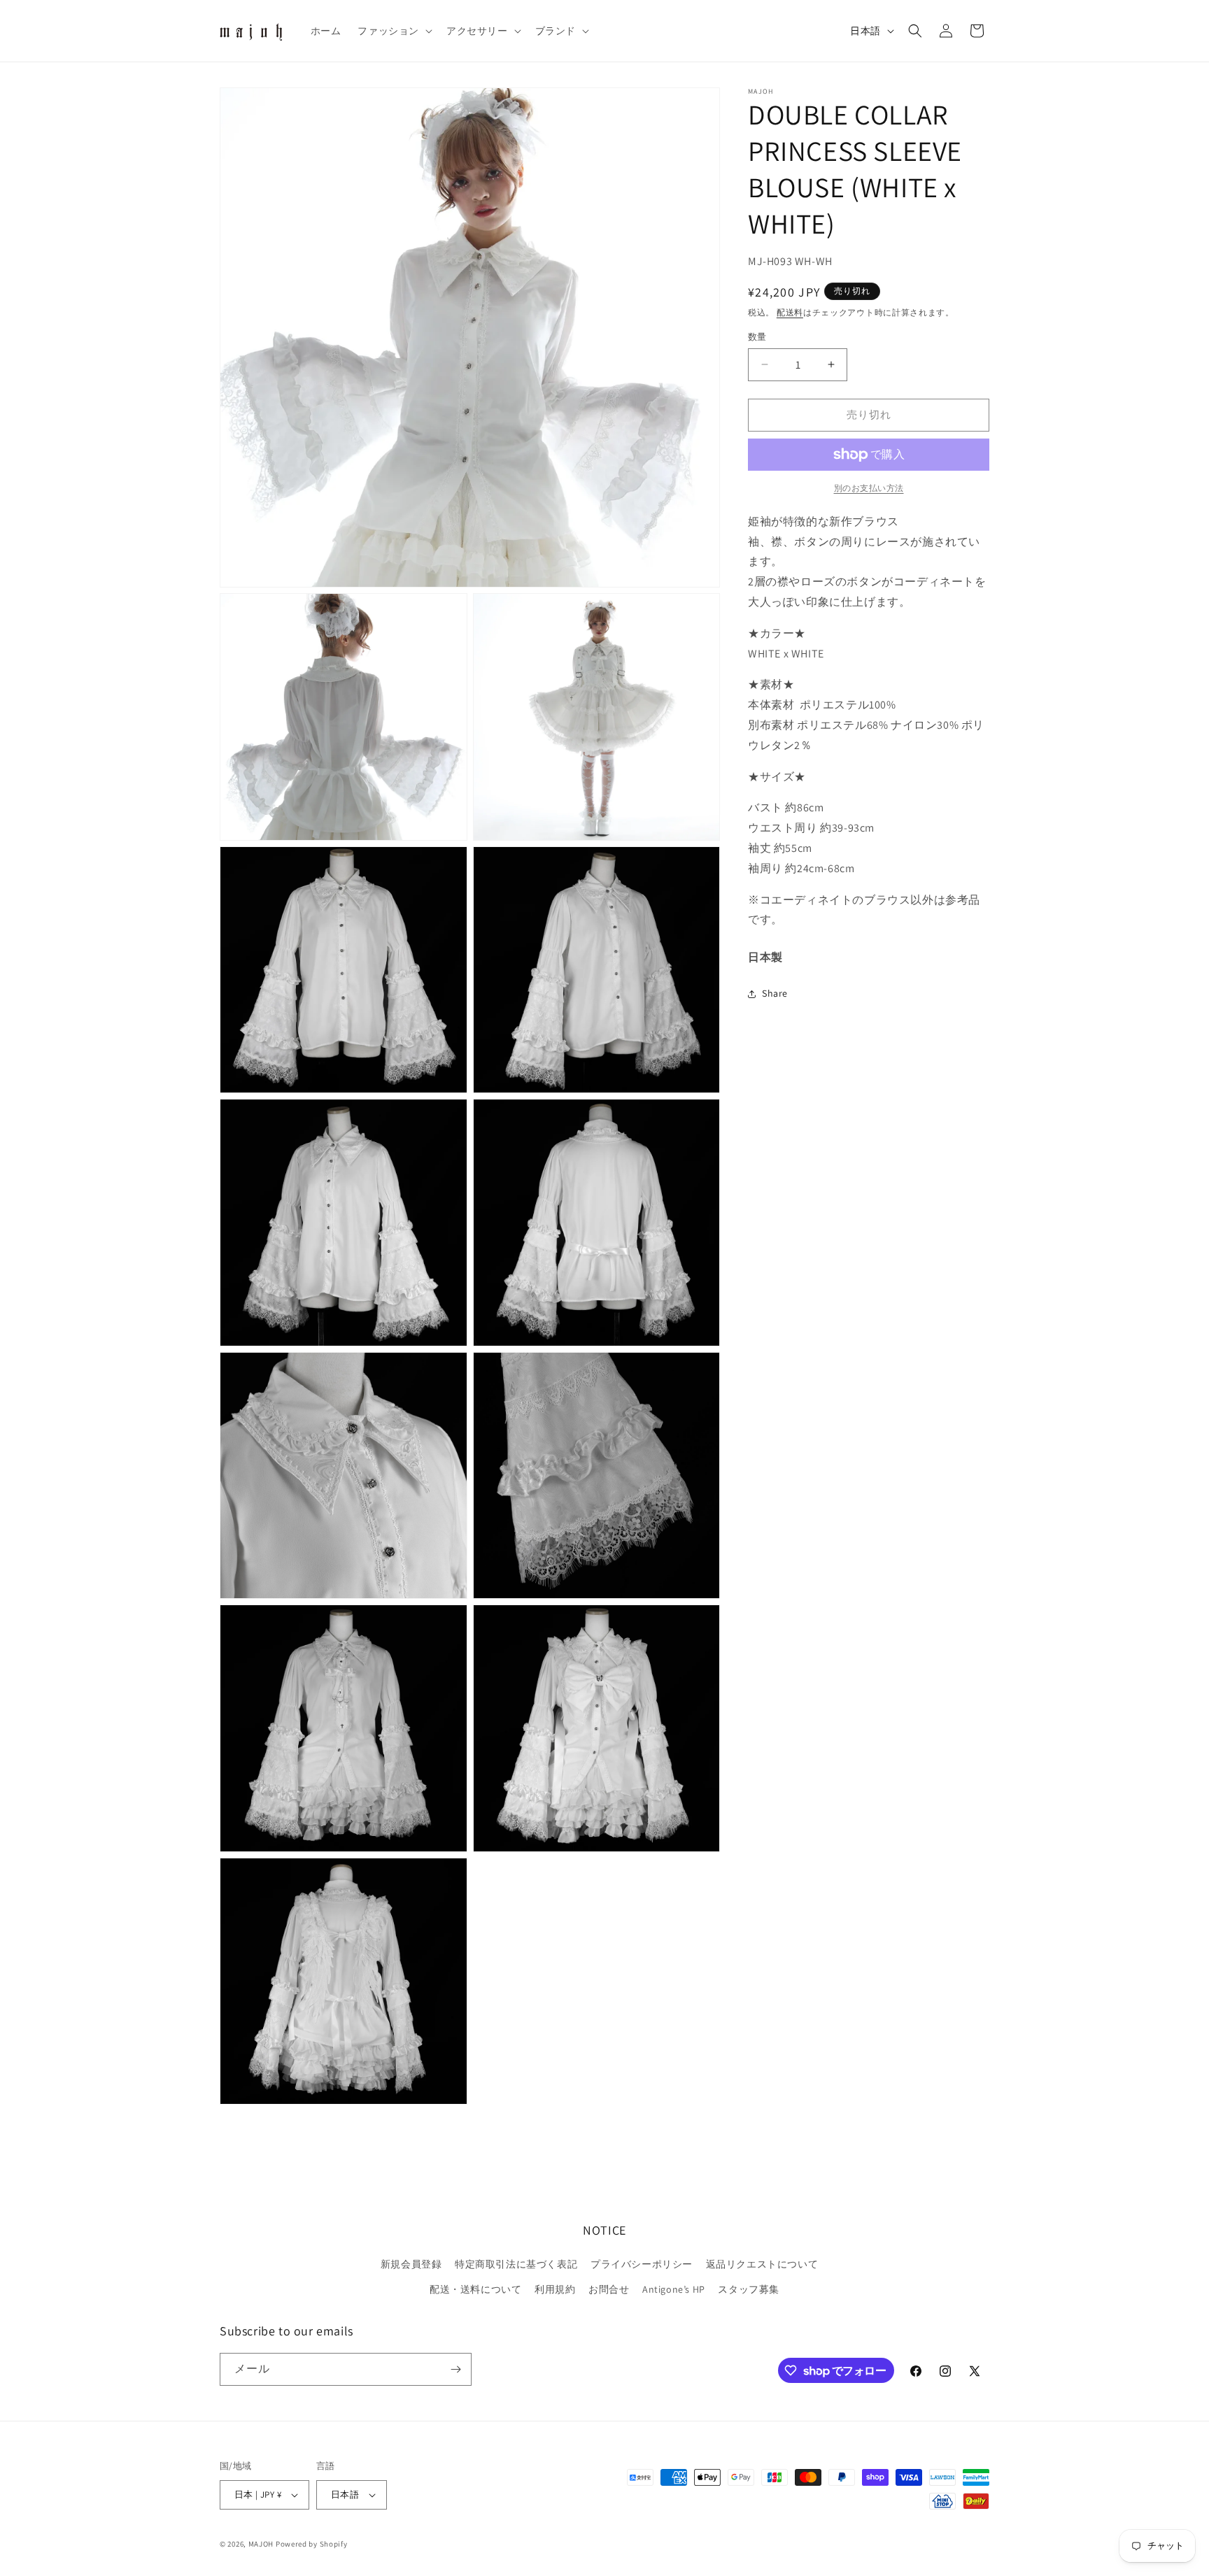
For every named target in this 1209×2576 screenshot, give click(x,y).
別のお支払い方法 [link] (869, 488)
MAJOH (261, 2544)
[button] (394, 31)
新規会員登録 (411, 2264)
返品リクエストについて (762, 2264)
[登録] (455, 2369)
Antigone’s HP (674, 2289)
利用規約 (555, 2289)
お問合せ (609, 2289)
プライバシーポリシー (642, 2264)
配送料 (790, 312)
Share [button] (775, 993)
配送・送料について (475, 2289)
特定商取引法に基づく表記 (516, 2264)
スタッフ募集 (749, 2289)
